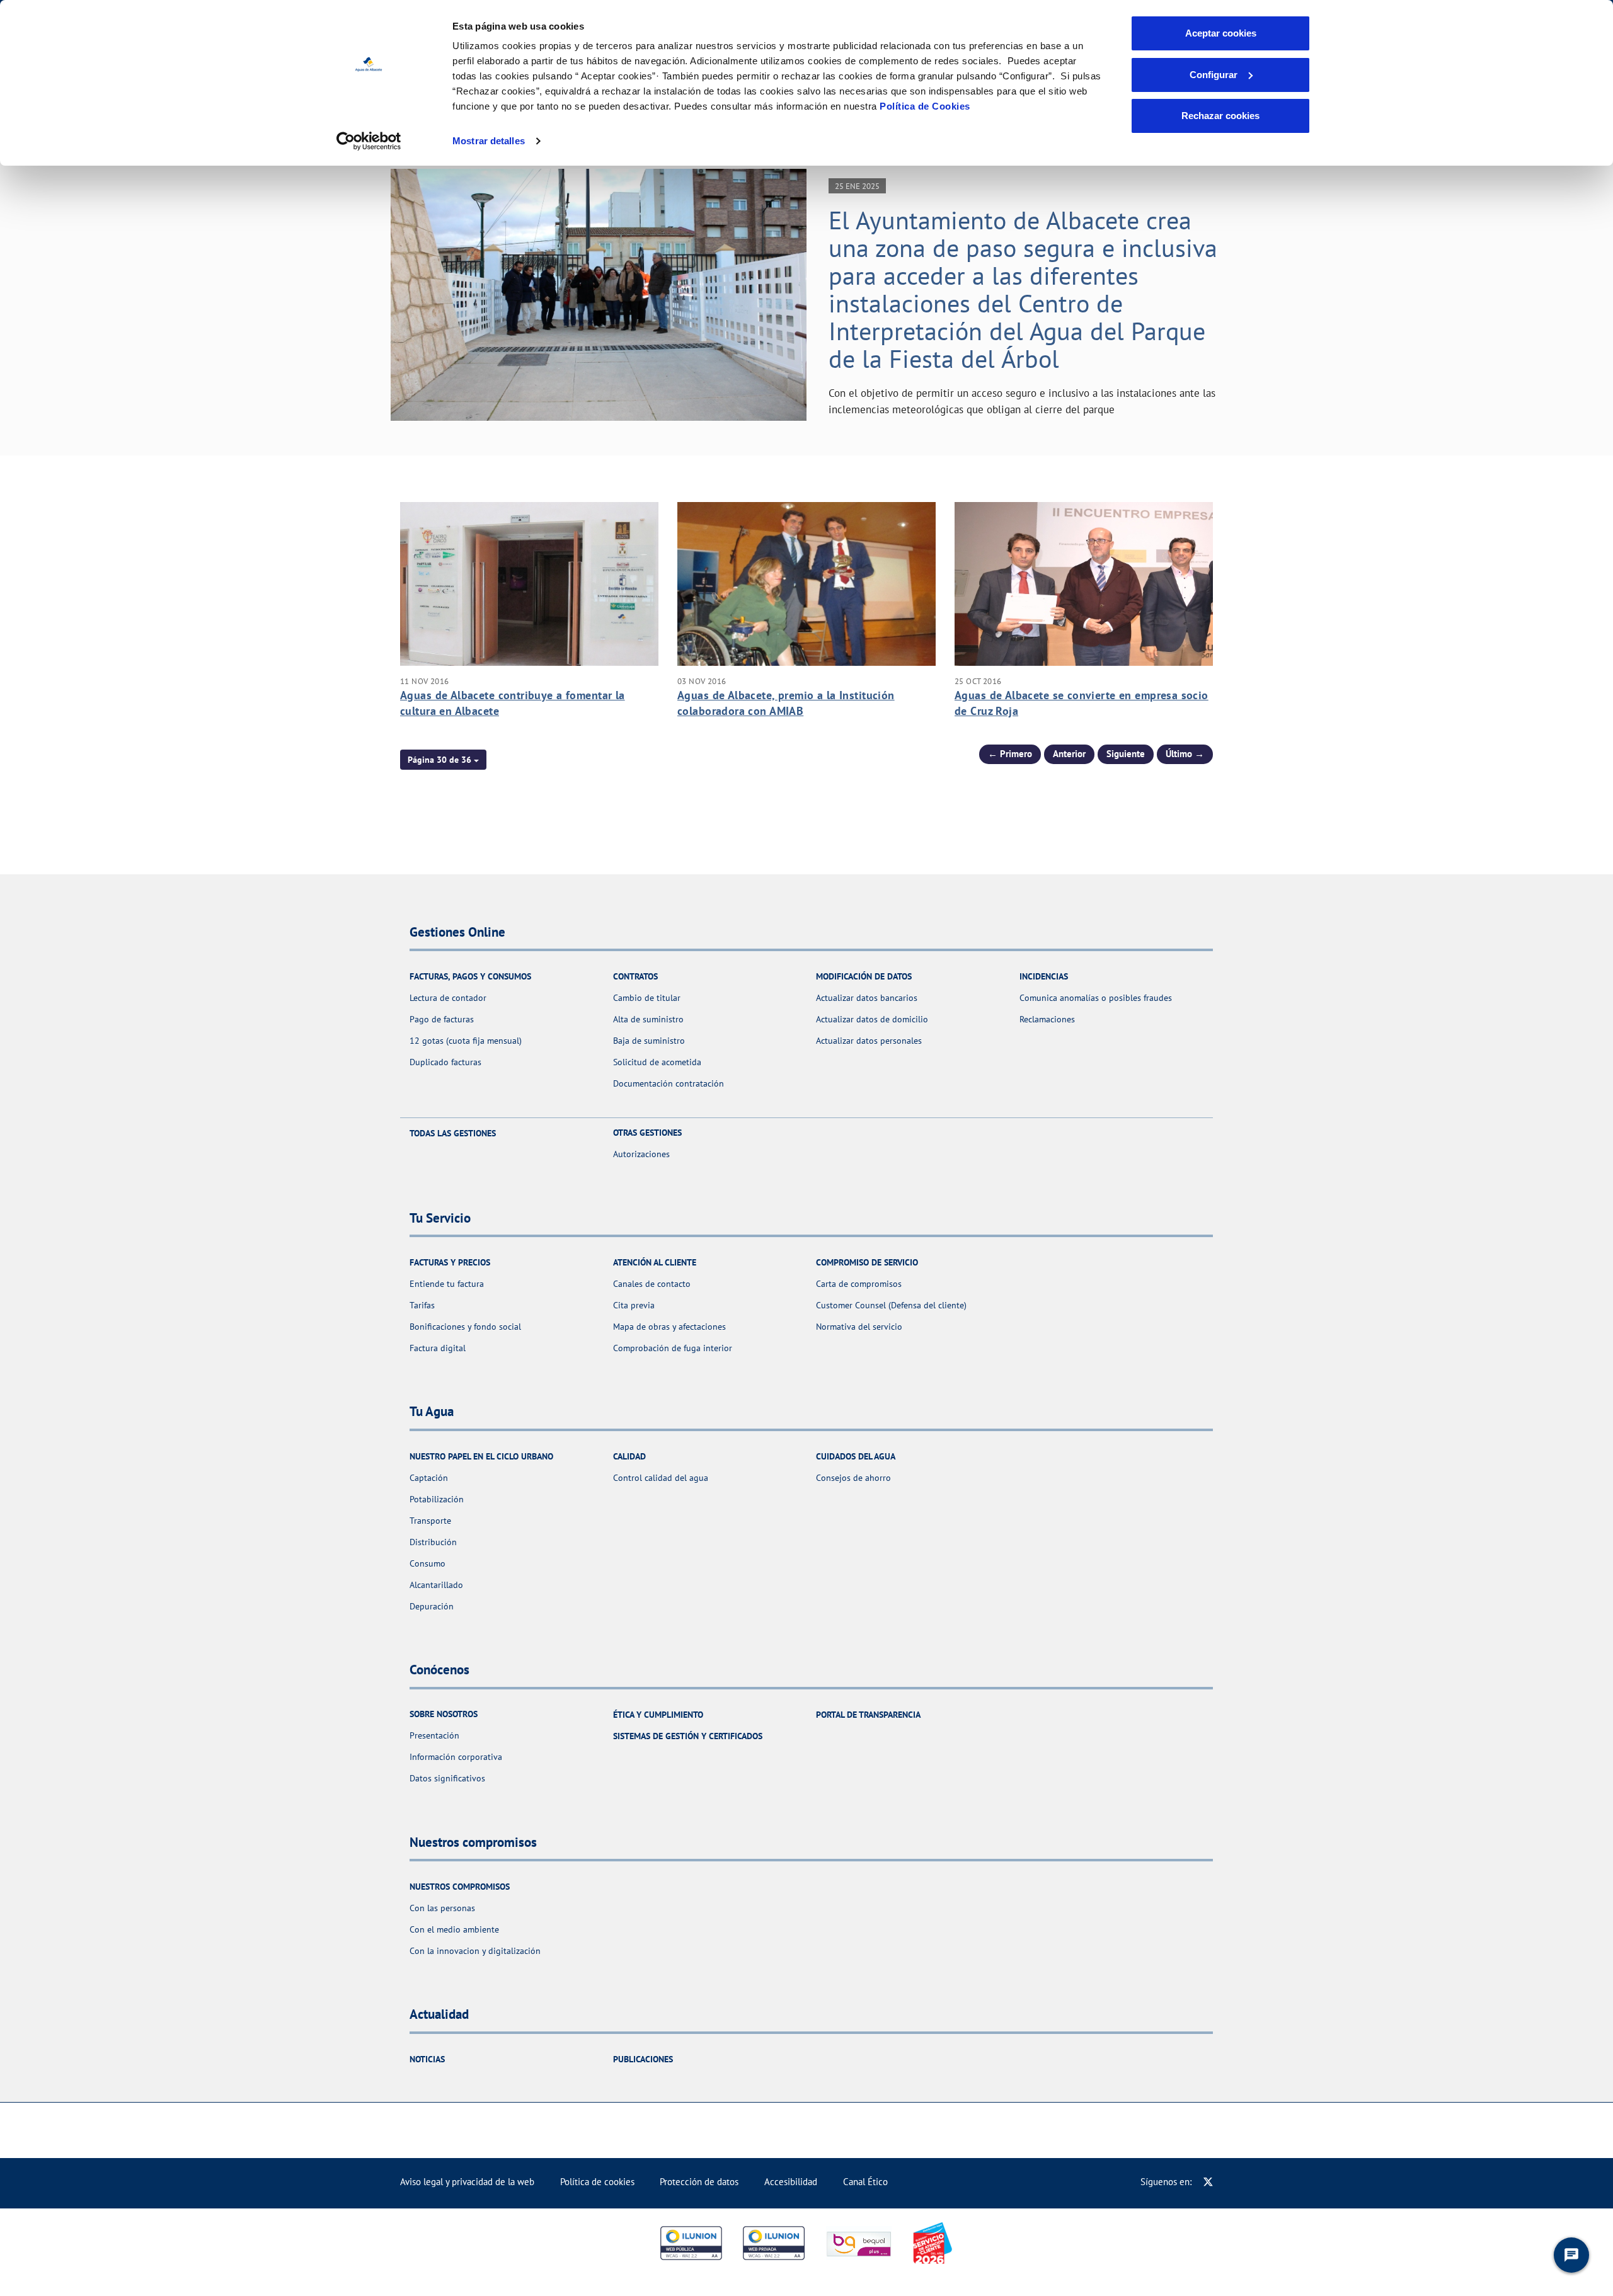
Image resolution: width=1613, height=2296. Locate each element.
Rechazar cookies (1220, 116)
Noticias (427, 2059)
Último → (1185, 754)
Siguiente (1126, 754)
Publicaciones (643, 2059)
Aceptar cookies (1221, 33)
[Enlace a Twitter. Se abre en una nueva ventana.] (1208, 2182)
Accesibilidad (791, 2182)
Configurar (1214, 75)
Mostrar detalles (489, 141)
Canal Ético (865, 2182)
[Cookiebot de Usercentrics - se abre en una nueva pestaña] (369, 141)
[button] (443, 760)
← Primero (1010, 754)
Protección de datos (699, 2182)
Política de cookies (597, 2182)
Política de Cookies (925, 106)
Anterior (1069, 754)
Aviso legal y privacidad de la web (467, 2182)
